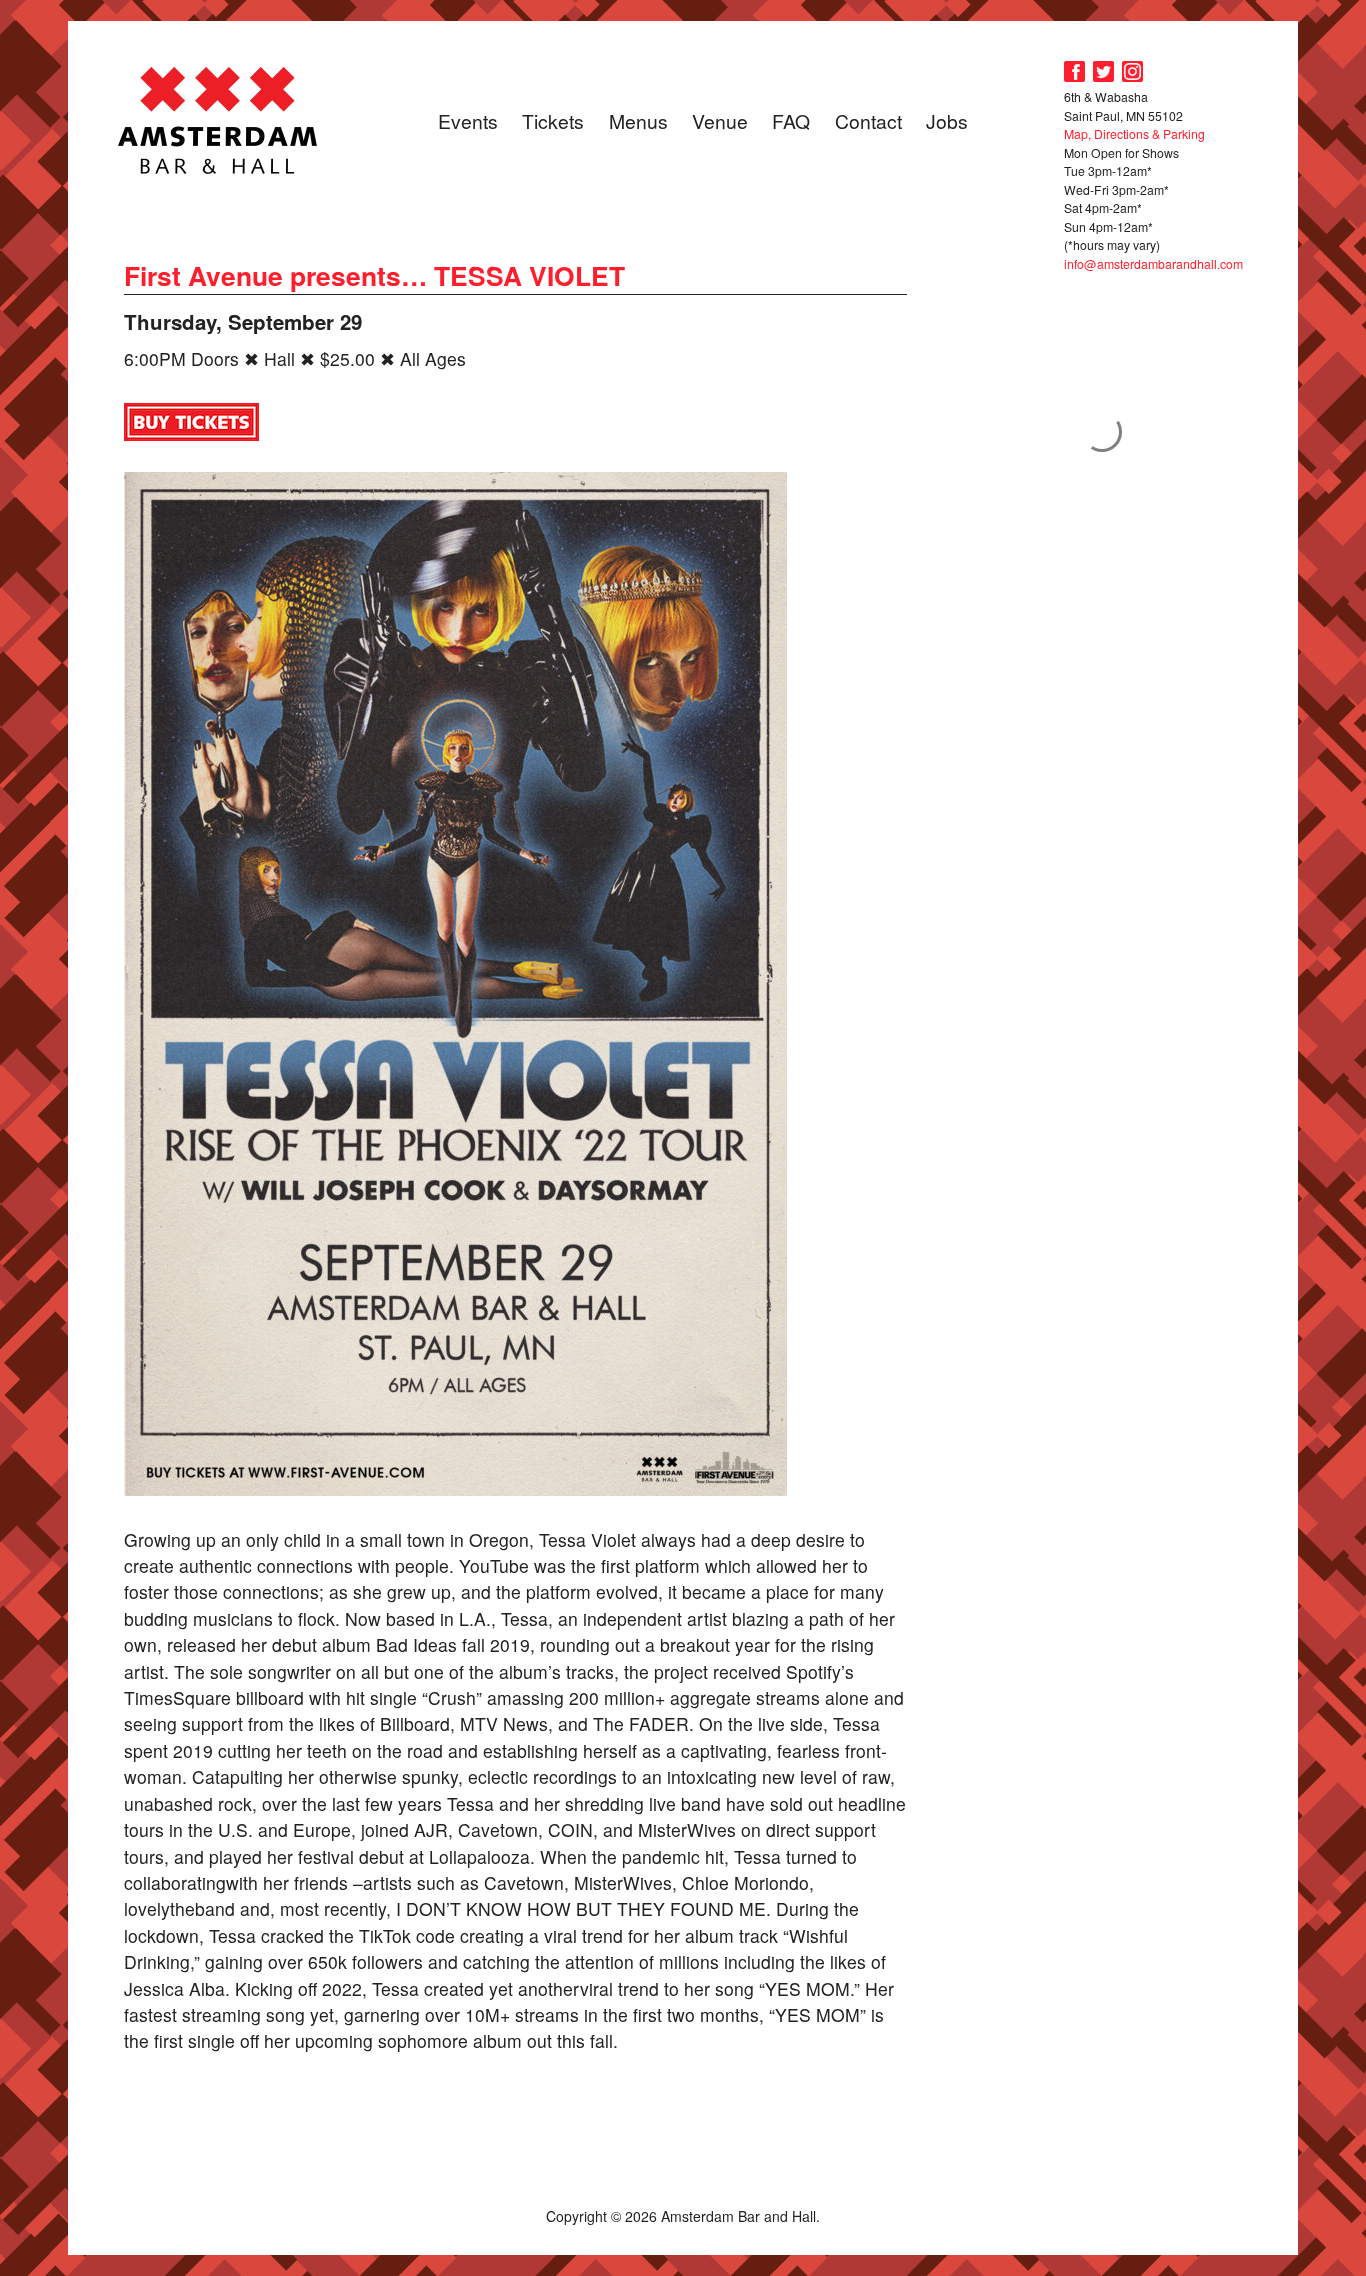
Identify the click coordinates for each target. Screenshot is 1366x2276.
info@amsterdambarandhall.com (1153, 263)
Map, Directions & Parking (1134, 133)
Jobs (947, 120)
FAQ (791, 120)
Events (468, 120)
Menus (638, 120)
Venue (720, 120)
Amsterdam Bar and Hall (218, 120)
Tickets (553, 120)
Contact (868, 120)
